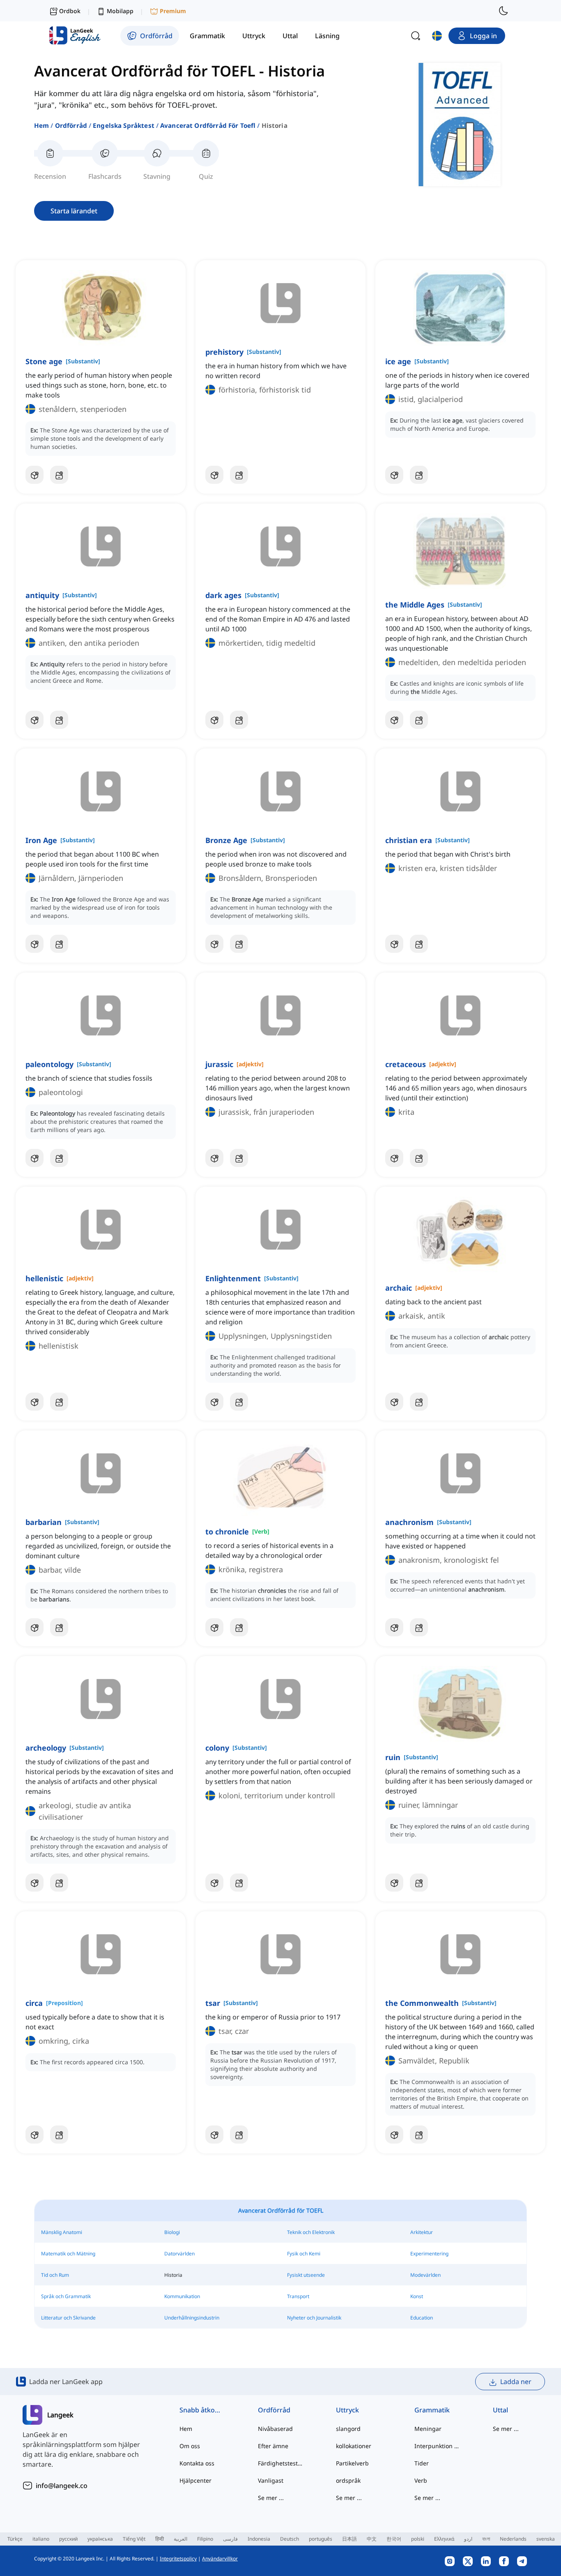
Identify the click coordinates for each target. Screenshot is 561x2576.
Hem (41, 125)
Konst (417, 2296)
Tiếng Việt (134, 2539)
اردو (468, 2539)
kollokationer (354, 2446)
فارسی (230, 2539)
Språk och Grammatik (66, 2296)
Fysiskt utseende (306, 2275)
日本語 (349, 2539)
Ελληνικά (444, 2539)
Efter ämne (273, 2446)
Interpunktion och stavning (437, 2446)
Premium (173, 11)
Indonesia (259, 2539)
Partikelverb (352, 2463)
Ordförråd (71, 125)
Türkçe (15, 2539)
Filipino (205, 2539)
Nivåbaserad (275, 2429)
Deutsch (290, 2539)
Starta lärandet (74, 211)
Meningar (428, 2429)
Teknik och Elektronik (311, 2232)
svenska (546, 2539)
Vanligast (271, 2480)
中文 (372, 2539)
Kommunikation (182, 2296)
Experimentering (429, 2254)
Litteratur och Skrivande (68, 2318)
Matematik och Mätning (68, 2254)
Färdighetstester (281, 2463)
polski (418, 2539)
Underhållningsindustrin (192, 2318)
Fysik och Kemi (304, 2254)
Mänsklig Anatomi (62, 2232)
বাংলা (486, 2539)
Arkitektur (422, 2232)
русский (68, 2539)
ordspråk (348, 2480)
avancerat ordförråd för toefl (208, 125)
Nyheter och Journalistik (314, 2318)
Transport (298, 2296)
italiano (41, 2539)
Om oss (190, 2446)
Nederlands (513, 2539)
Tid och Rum (55, 2275)
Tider (422, 2463)
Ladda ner (516, 2382)
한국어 (394, 2539)
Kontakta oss (197, 2463)
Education (422, 2318)
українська (100, 2539)
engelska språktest (124, 125)
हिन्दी (160, 2539)
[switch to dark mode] (504, 11)
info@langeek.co (62, 2486)
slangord (348, 2429)
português (321, 2539)
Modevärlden (425, 2275)
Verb (421, 2480)
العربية (180, 2539)
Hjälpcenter (195, 2480)
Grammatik (432, 2410)
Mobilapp (120, 11)
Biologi (172, 2232)
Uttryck (347, 2410)
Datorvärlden (179, 2254)
